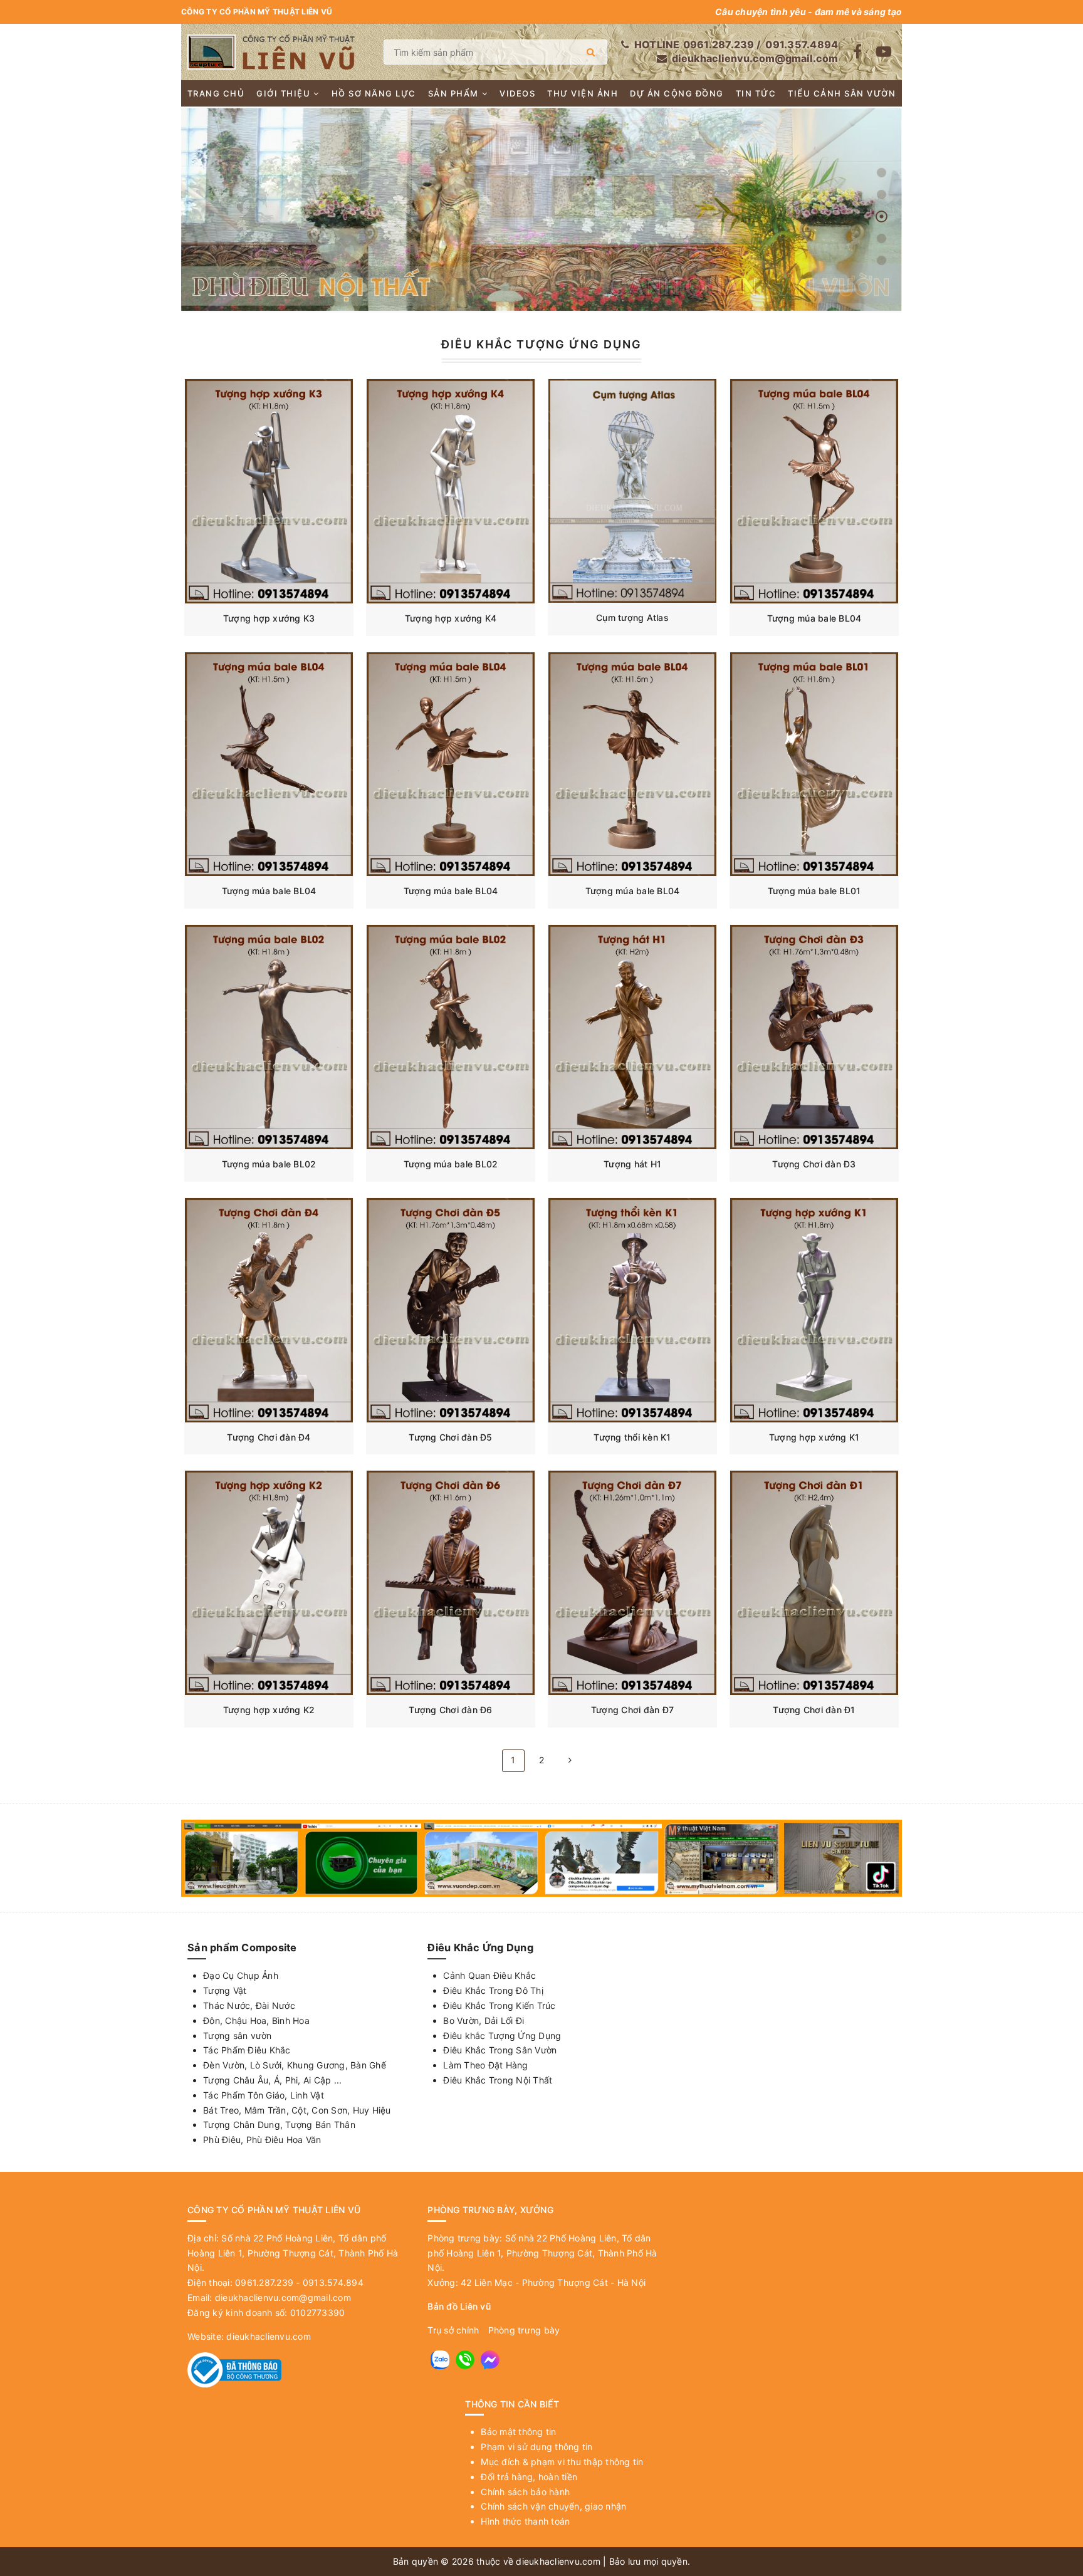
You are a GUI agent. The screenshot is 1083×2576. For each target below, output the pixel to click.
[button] (882, 173)
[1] (591, 52)
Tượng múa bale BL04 (814, 618)
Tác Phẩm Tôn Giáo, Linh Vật (264, 2095)
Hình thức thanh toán (525, 2521)
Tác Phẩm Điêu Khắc (247, 2050)
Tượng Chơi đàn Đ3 (814, 1164)
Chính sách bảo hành (525, 2492)
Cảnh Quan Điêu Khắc (489, 1975)
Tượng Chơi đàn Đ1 (814, 1710)
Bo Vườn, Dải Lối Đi (484, 2021)
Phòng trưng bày (524, 2330)
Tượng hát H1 (632, 1164)
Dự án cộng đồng (677, 93)
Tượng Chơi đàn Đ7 (632, 1710)
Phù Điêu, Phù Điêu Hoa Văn (262, 2140)
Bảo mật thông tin (518, 2432)
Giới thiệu (283, 93)
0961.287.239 (719, 44)
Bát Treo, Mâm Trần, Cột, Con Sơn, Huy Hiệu (297, 2110)
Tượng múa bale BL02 (269, 1164)
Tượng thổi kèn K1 (632, 1437)
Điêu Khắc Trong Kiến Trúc (499, 2005)
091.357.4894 (802, 44)
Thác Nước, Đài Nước (249, 2005)
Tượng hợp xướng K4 (451, 618)
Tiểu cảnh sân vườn (842, 93)
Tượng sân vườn (238, 2036)
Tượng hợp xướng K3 (269, 618)
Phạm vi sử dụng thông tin (536, 2447)
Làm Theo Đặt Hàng (485, 2065)
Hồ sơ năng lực (374, 93)
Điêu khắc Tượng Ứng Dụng (502, 2036)
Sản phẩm (453, 93)
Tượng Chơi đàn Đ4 (269, 1437)
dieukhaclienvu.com (269, 2336)
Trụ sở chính (453, 2330)
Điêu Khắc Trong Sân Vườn (500, 2050)
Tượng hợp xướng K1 (814, 1437)
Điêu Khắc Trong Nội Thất (498, 2080)
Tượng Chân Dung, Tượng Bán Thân (279, 2125)
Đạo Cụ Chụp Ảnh (241, 1975)
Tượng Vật (225, 1990)
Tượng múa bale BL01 (814, 891)
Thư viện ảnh (583, 93)
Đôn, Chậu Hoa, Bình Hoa (256, 2021)
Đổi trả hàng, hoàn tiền (529, 2477)
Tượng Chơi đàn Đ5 (450, 1437)
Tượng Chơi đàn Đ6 (450, 1710)
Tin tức (756, 93)
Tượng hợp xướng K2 (269, 1710)
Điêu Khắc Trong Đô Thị (493, 1990)
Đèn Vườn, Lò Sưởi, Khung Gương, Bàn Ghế (295, 2065)
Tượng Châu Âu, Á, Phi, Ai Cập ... (272, 2080)
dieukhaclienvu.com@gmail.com (755, 58)
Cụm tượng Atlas (632, 618)
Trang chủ (216, 93)
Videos (517, 93)
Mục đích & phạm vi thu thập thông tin (562, 2462)
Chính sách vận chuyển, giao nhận (553, 2506)
